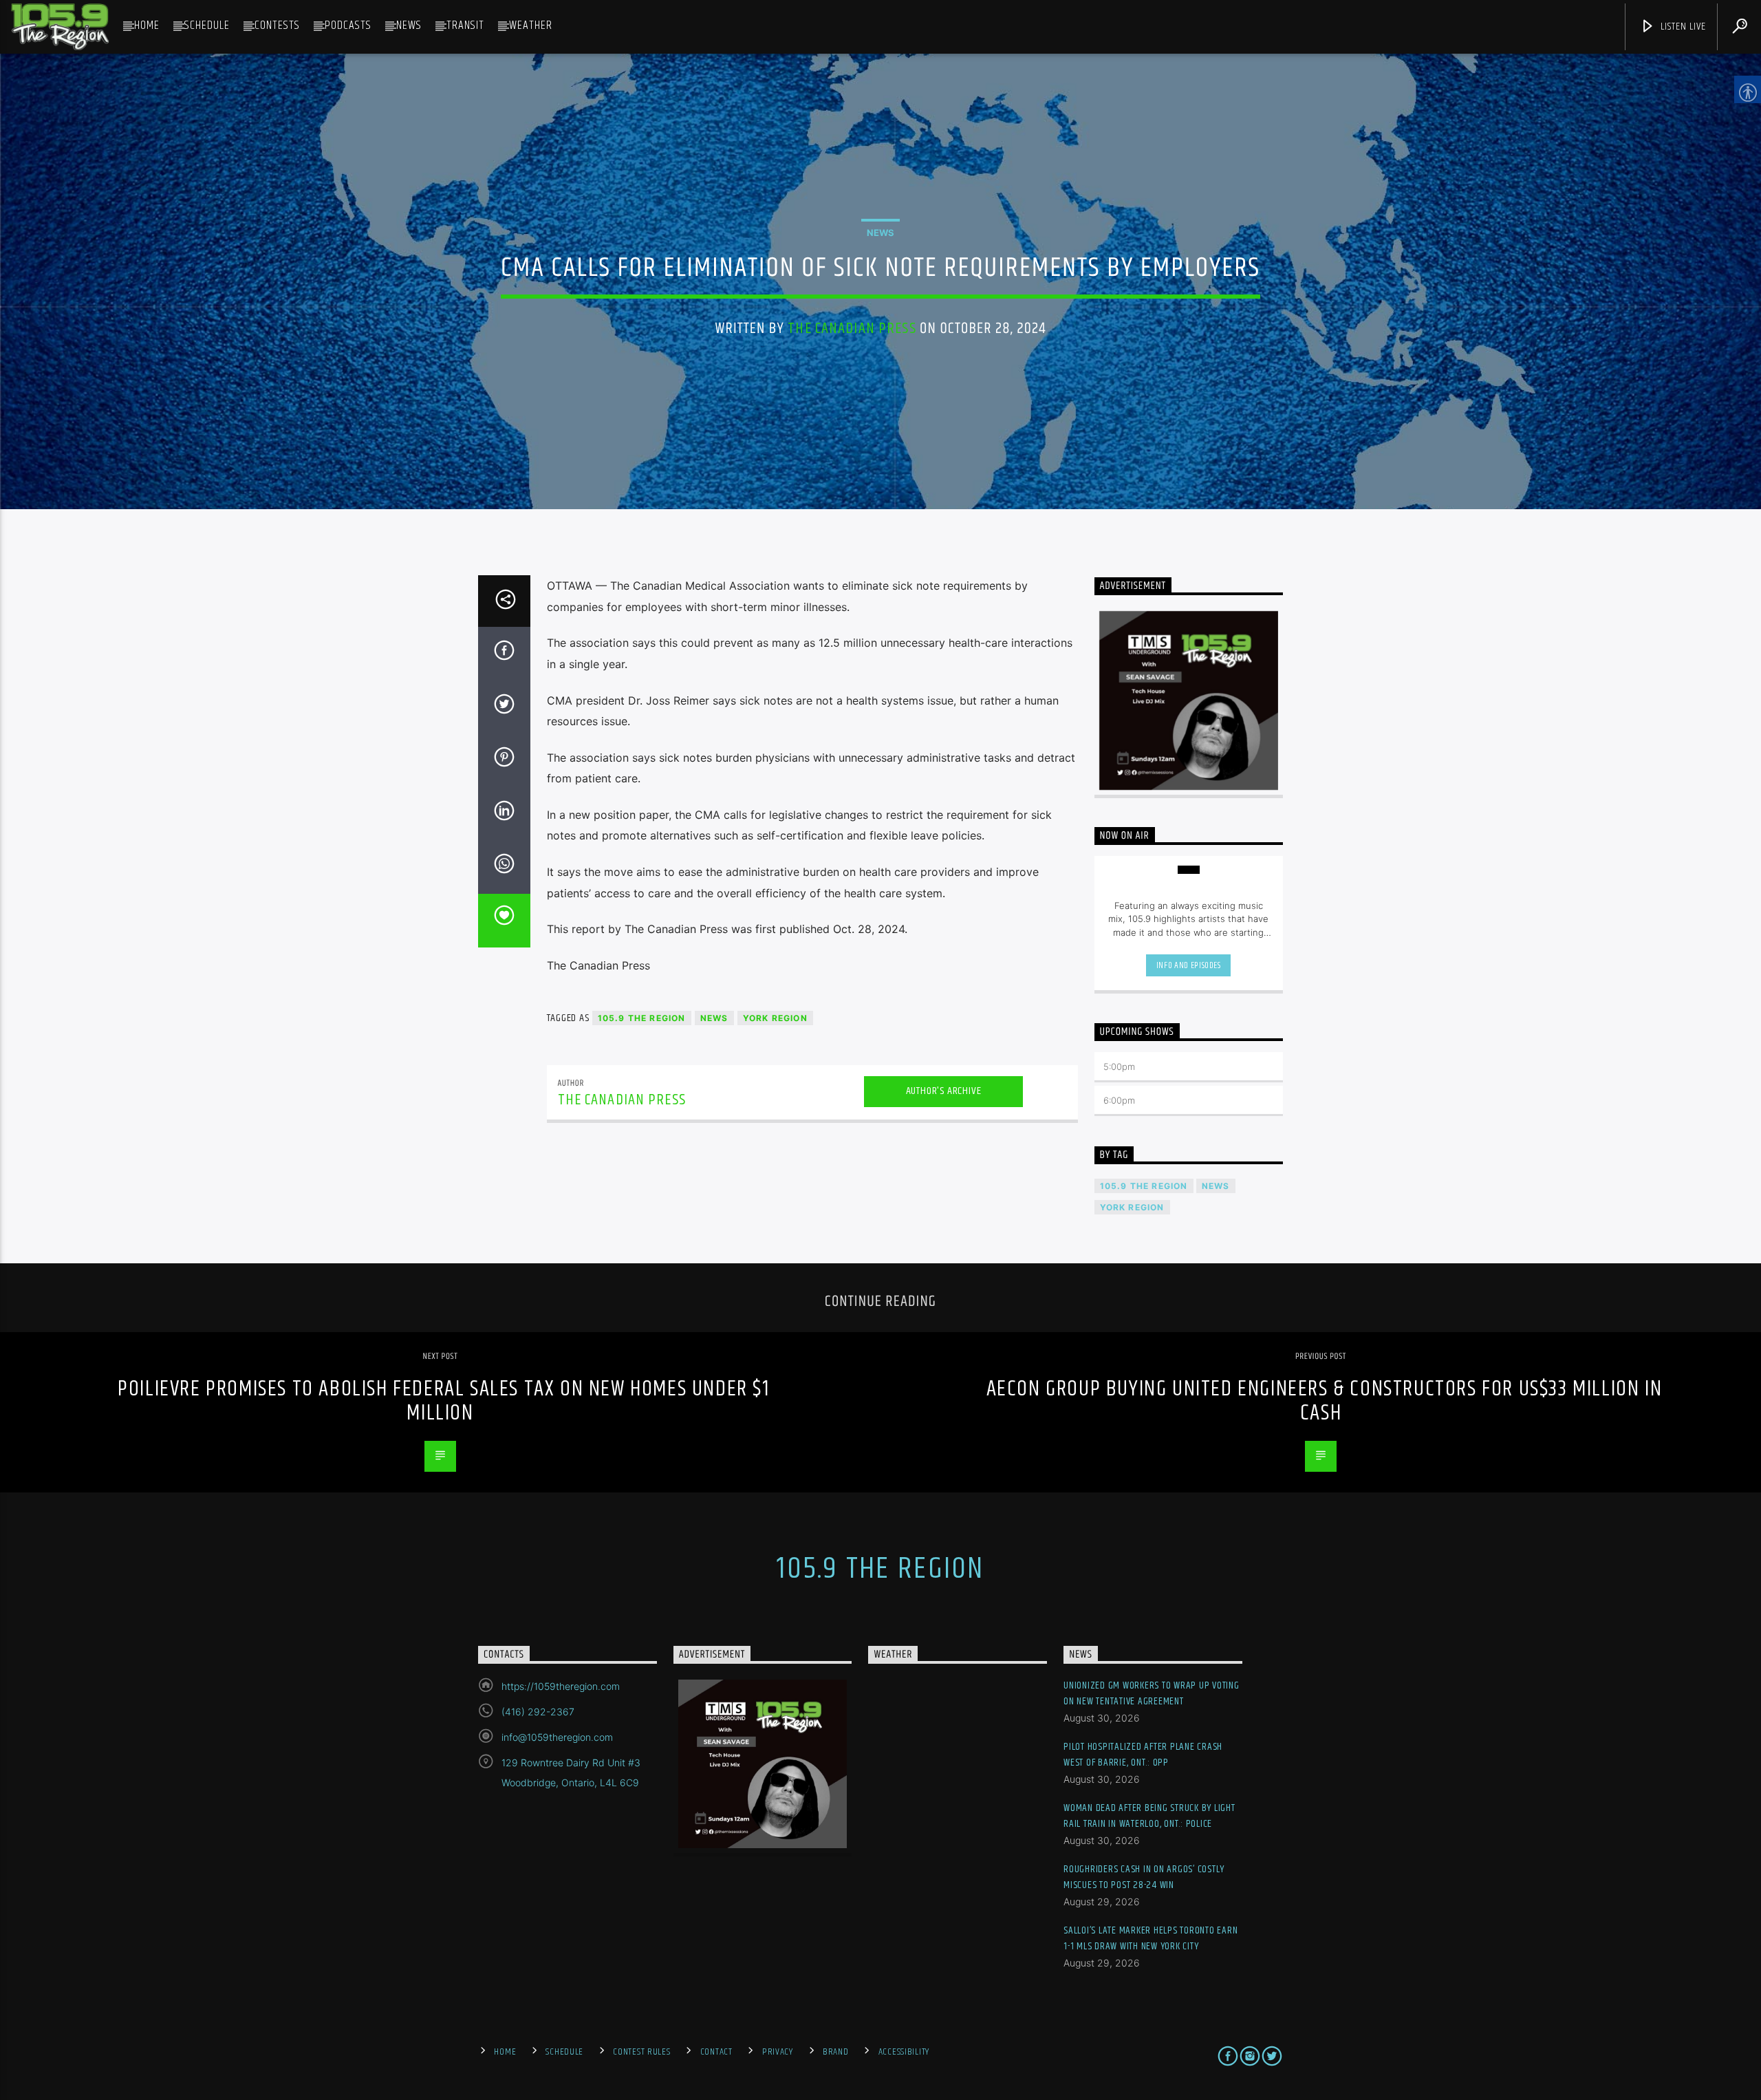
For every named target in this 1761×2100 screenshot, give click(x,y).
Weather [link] (531, 25)
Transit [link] (465, 25)
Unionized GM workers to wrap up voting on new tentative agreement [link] (1152, 1694)
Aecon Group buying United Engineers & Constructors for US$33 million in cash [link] (1325, 1401)
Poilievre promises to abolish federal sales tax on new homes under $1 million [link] (443, 1401)
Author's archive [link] (944, 1091)
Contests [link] (277, 25)
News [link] (409, 25)
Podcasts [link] (348, 25)
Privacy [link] (778, 2052)
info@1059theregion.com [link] (557, 1737)
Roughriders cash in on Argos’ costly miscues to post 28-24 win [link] (1144, 1877)
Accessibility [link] (904, 2052)
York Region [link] (775, 1018)
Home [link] (147, 25)
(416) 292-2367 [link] (538, 1712)
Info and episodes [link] (1189, 965)
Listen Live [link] (1682, 26)
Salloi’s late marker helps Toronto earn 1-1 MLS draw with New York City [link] (1150, 1939)
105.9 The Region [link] (642, 1018)
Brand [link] (836, 2052)
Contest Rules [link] (641, 2052)
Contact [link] (716, 2052)
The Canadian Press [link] (852, 329)
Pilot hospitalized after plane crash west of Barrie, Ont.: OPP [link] (1143, 1755)
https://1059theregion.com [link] (561, 1686)
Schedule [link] (207, 25)
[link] (60, 27)
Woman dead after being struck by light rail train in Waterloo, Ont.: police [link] (1149, 1816)
